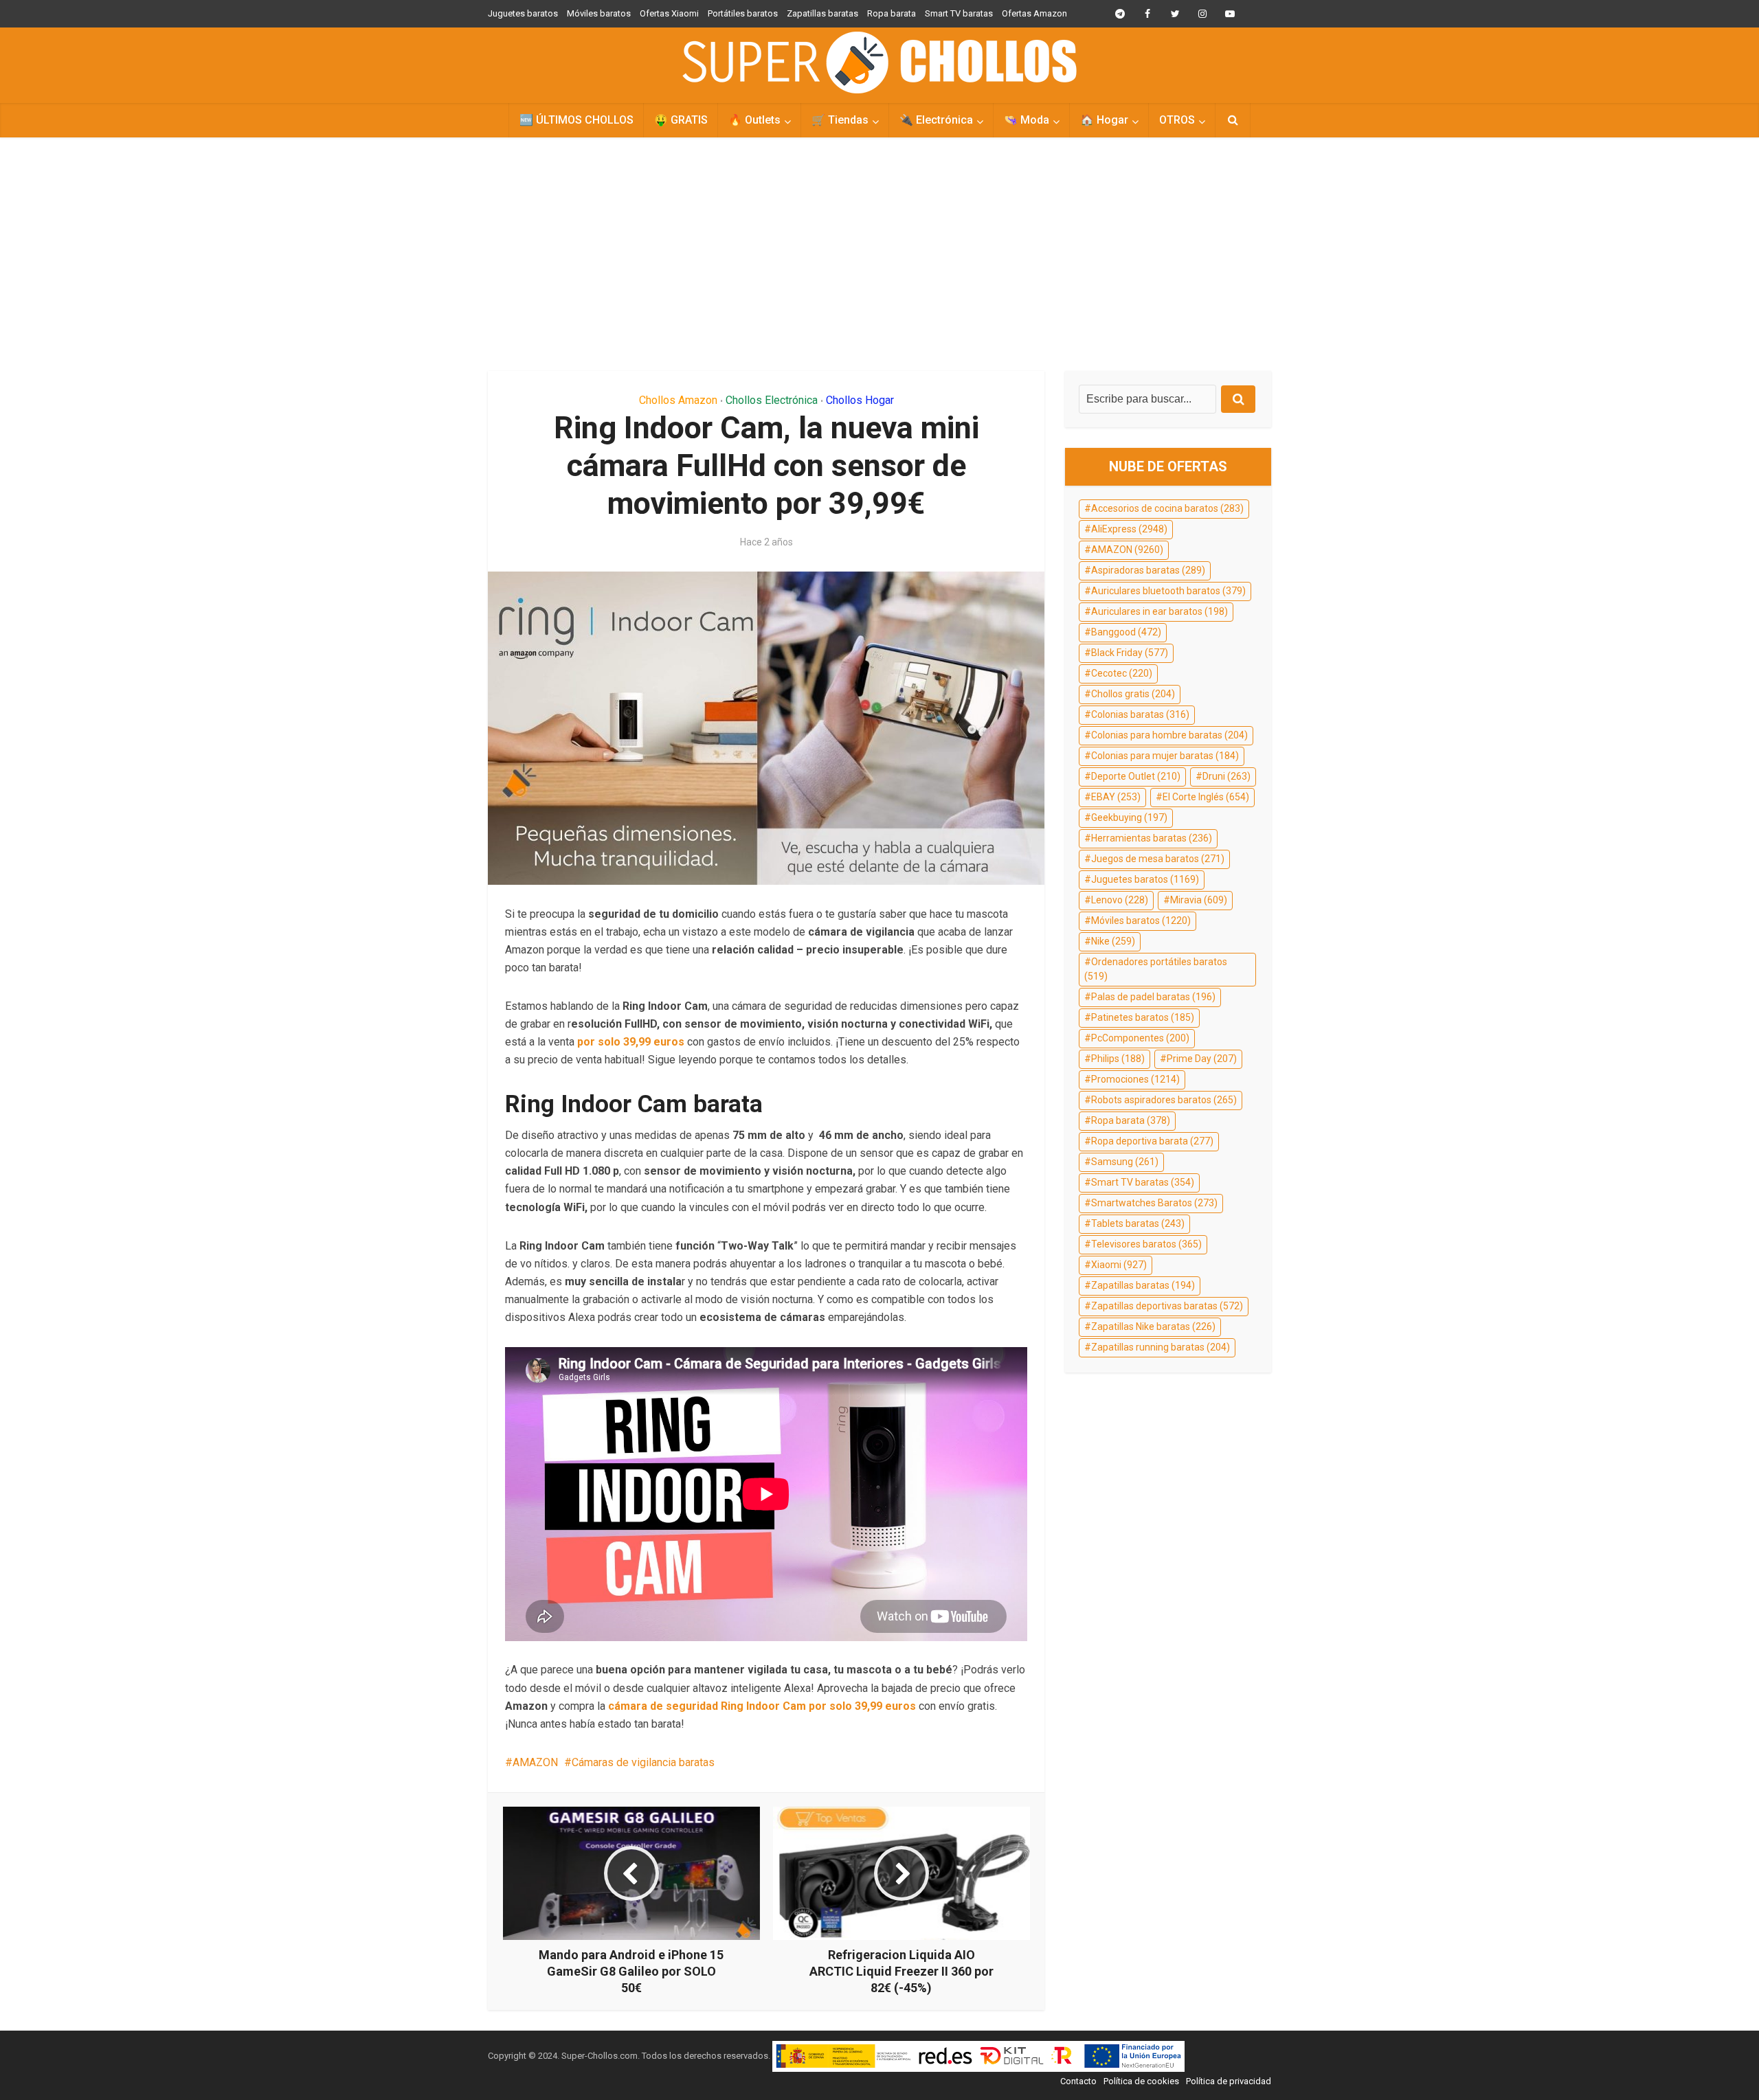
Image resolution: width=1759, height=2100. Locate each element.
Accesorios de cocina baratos (1167, 508)
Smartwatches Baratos (1154, 1203)
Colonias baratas (1140, 714)
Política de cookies (1141, 2081)
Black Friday (1130, 653)
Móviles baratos (599, 13)
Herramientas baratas (1152, 838)
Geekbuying (1129, 817)
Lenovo (1120, 900)
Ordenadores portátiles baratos (1156, 969)
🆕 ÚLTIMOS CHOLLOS (576, 120)
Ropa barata (892, 13)
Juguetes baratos (523, 13)
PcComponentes (1140, 1038)
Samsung (1125, 1162)
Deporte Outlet (1136, 776)
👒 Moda (1027, 120)
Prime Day (1202, 1059)
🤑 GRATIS (681, 120)
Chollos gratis (1133, 694)
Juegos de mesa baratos (1158, 859)
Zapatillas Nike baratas (1153, 1326)
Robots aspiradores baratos (1164, 1100)
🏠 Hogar (1104, 120)
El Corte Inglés (1206, 797)
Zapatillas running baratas (1161, 1347)
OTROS (1177, 120)
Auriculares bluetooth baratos (1168, 591)
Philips (1118, 1059)
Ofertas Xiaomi (669, 13)
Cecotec (1122, 673)
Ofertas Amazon (1034, 13)
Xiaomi (1119, 1265)
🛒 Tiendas (840, 120)
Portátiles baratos (743, 13)
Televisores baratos (1146, 1244)
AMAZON (535, 1762)
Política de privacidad (1229, 2081)
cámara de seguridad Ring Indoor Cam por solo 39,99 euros (762, 1706)
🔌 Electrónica (936, 120)
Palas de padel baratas (1153, 997)
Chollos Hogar (860, 400)
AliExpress (1129, 529)
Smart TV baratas (959, 13)
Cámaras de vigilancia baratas (643, 1762)
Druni (1226, 776)
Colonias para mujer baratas (1165, 756)
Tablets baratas (1138, 1223)
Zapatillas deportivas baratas (1167, 1306)
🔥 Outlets (754, 120)
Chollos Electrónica (772, 400)
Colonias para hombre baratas (1169, 735)
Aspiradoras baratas (1148, 570)
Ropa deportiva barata (1152, 1141)
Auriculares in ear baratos (1159, 611)
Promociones (1135, 1079)
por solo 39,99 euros (631, 1042)
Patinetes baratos (1143, 1017)
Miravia (1199, 900)
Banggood (1126, 632)
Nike (1113, 941)
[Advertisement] (879, 254)
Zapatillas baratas (822, 13)
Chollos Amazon (678, 400)
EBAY (1116, 797)
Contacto (1078, 2081)
